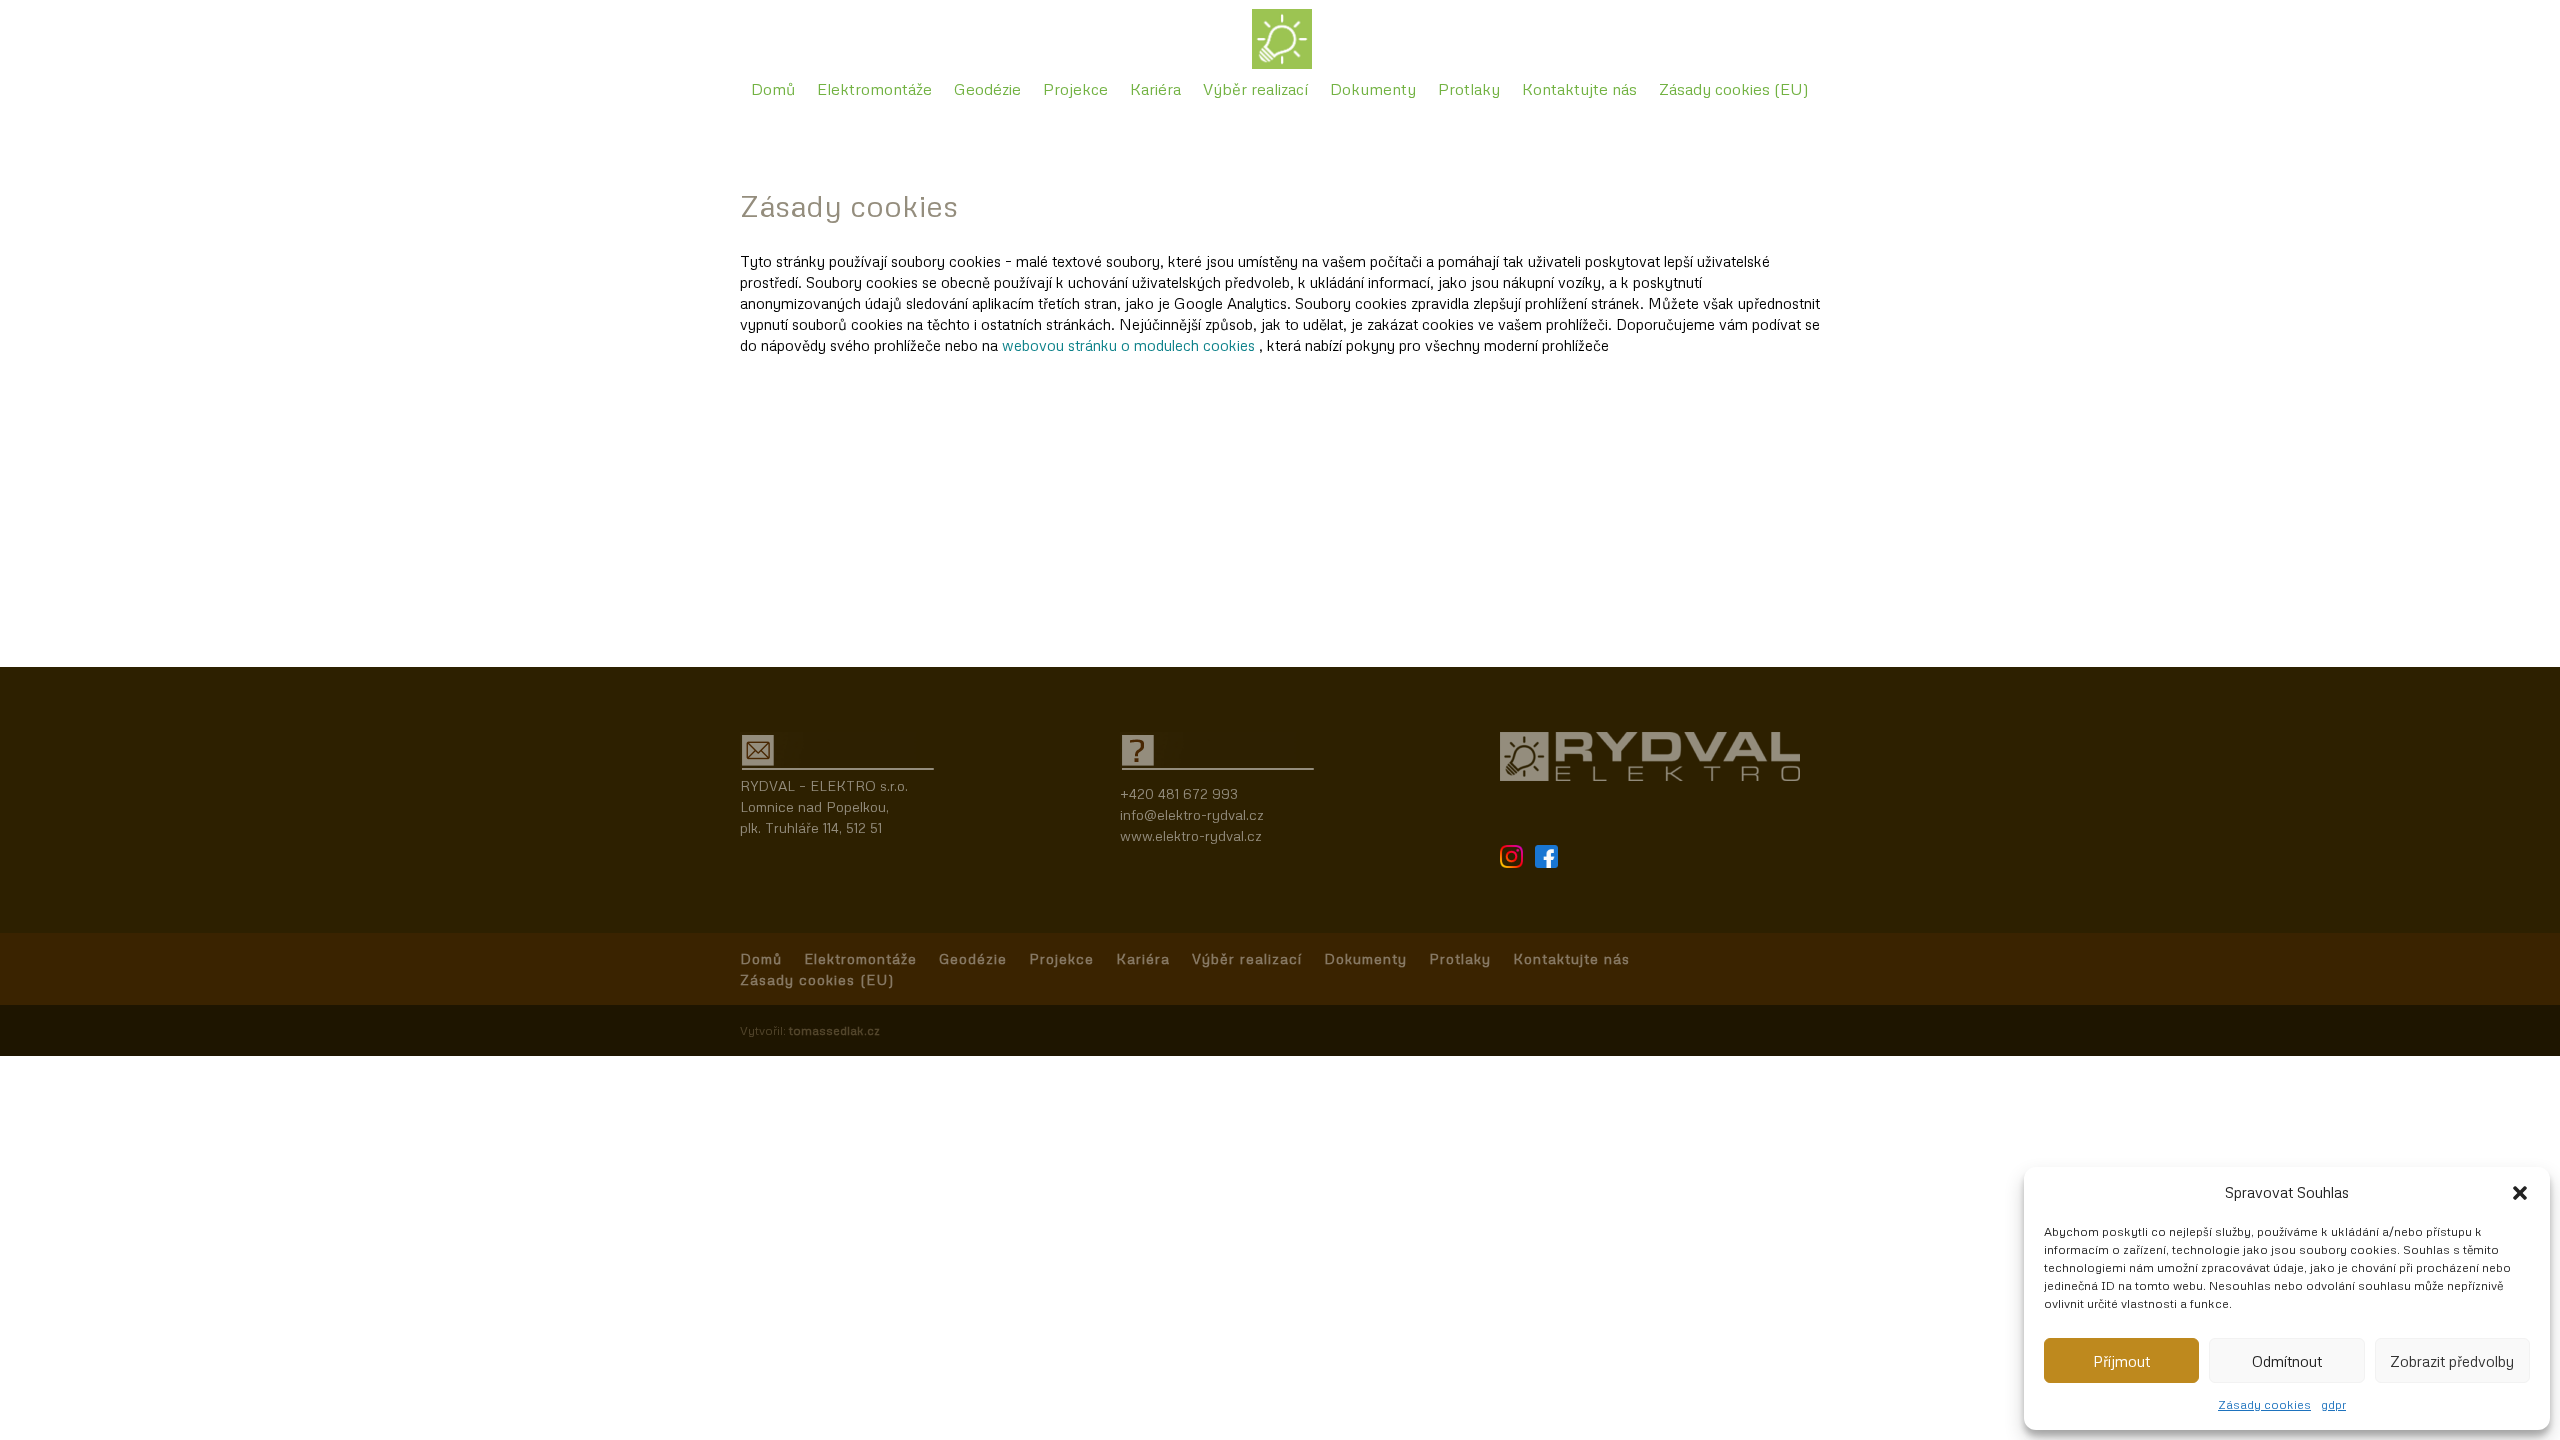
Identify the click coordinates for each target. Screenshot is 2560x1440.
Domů (773, 90)
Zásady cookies (2264, 1404)
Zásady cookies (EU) (1734, 90)
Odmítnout (2287, 1361)
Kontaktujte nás (1579, 90)
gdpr (2333, 1404)
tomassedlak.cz (834, 1030)
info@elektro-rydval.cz (1192, 814)
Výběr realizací (1255, 90)
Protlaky (1469, 90)
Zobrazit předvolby (2452, 1361)
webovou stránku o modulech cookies (1130, 345)
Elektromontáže (874, 90)
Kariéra (1155, 90)
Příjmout (2121, 1361)
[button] (2520, 1193)
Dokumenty (1373, 90)
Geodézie (987, 90)
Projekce (1075, 90)
